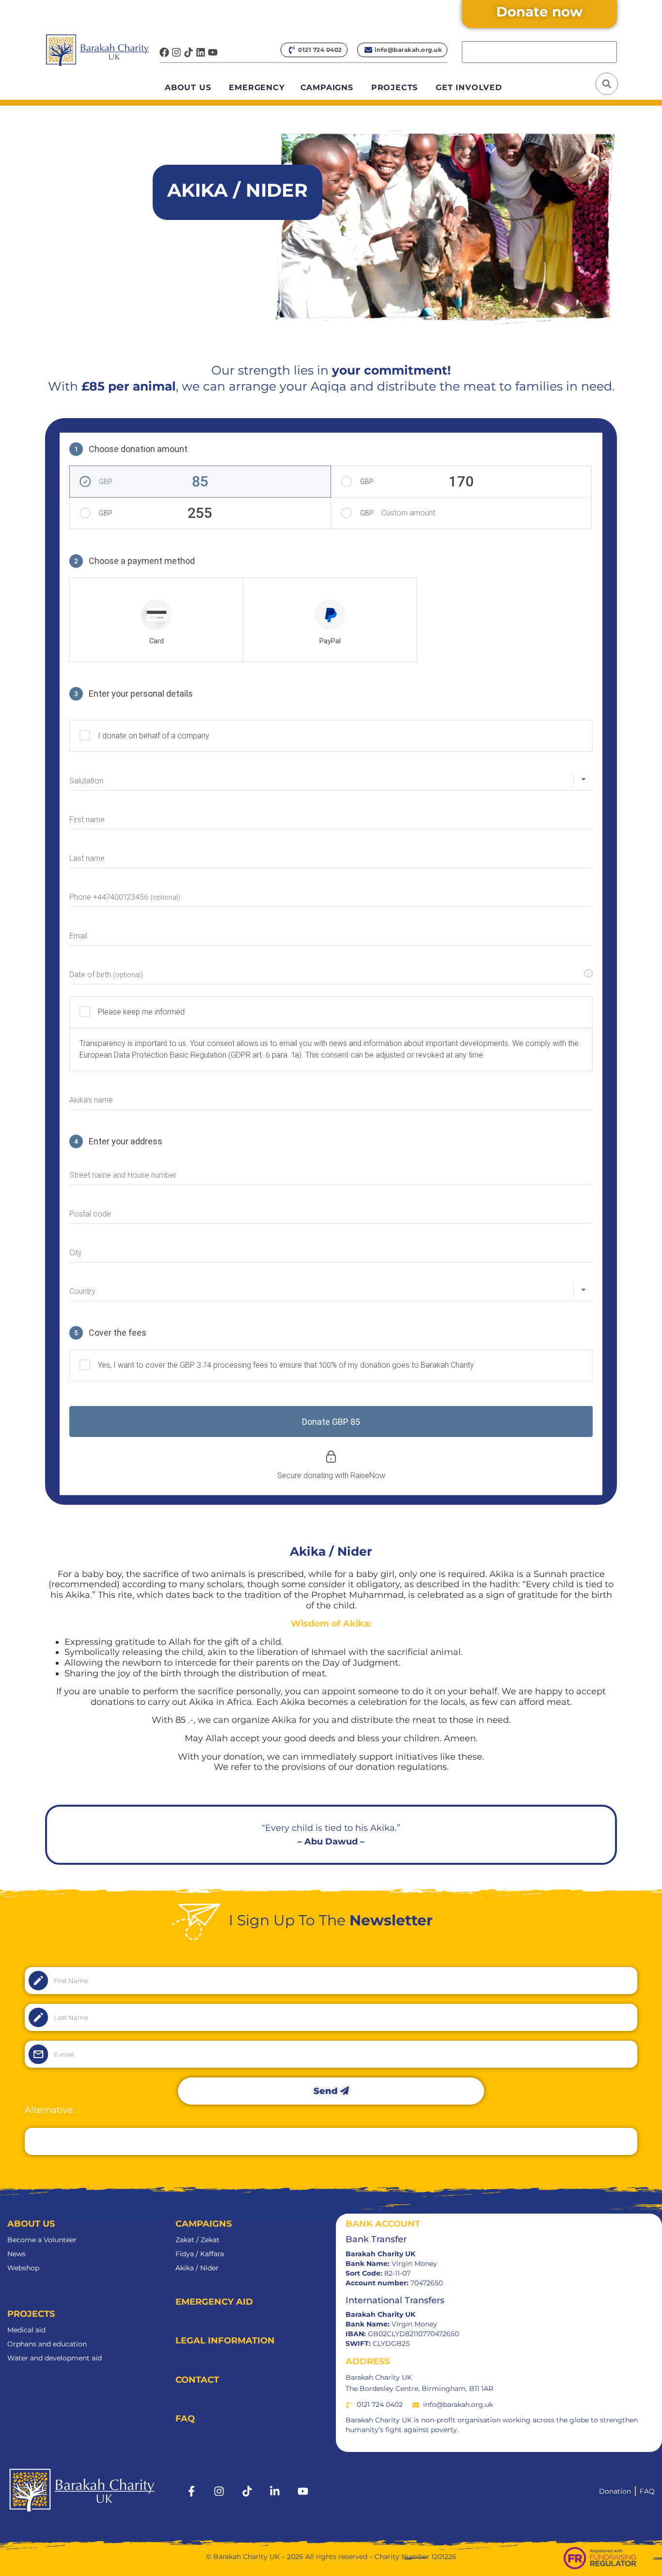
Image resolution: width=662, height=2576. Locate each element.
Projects (394, 87)
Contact (197, 2380)
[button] (607, 84)
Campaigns (327, 87)
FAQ (185, 2419)
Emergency (257, 87)
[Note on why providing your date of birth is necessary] (588, 973)
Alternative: (487, 33)
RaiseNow (368, 1475)
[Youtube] (213, 52)
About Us (31, 2224)
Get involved (469, 87)
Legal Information (225, 2341)
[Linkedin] (201, 52)
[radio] (157, 620)
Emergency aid (214, 2302)
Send (327, 2091)
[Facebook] (164, 52)
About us (188, 87)
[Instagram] (176, 52)
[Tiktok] (189, 52)
